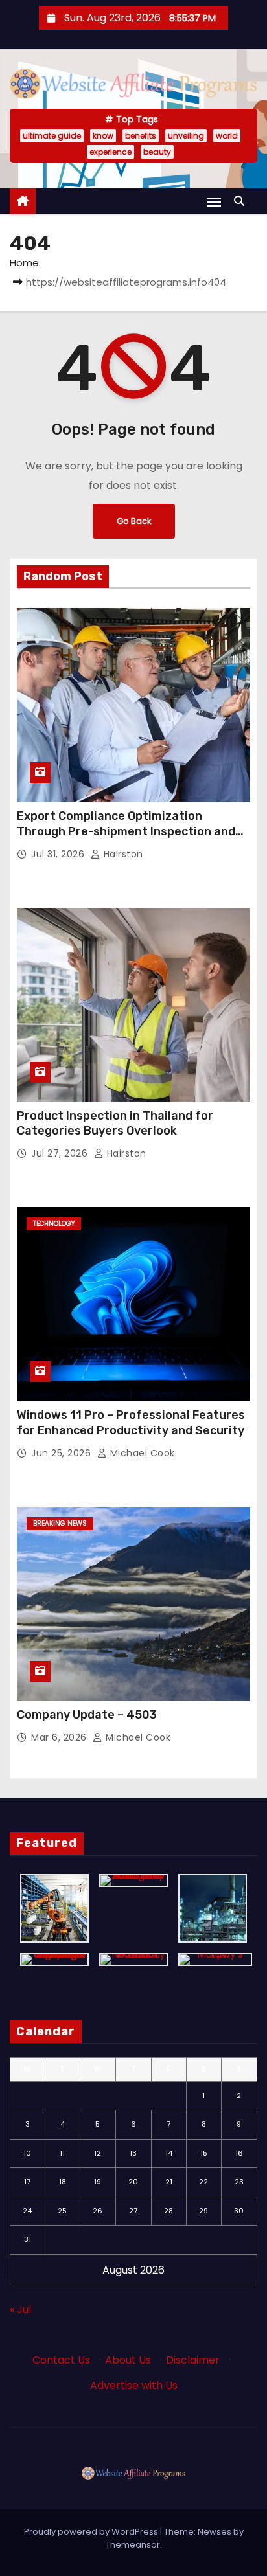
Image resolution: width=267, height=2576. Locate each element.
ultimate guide (52, 136)
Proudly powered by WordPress (92, 2532)
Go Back (134, 521)
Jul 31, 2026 (59, 854)
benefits (141, 136)
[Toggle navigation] (214, 202)
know (103, 136)
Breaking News (60, 1523)
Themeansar (133, 2545)
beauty (157, 152)
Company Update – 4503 (87, 1715)
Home (24, 263)
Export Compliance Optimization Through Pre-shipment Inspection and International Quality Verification (126, 831)
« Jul (20, 2310)
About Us (128, 2360)
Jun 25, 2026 (63, 1453)
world (227, 136)
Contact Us (61, 2360)
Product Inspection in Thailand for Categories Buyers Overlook (115, 1124)
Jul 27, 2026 (61, 1153)
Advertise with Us (134, 2385)
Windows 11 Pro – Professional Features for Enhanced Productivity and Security (131, 1423)
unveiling (186, 136)
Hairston (122, 854)
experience (110, 152)
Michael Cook (141, 1453)
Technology (54, 1224)
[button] (242, 201)
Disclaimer (193, 2360)
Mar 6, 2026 (60, 1737)
